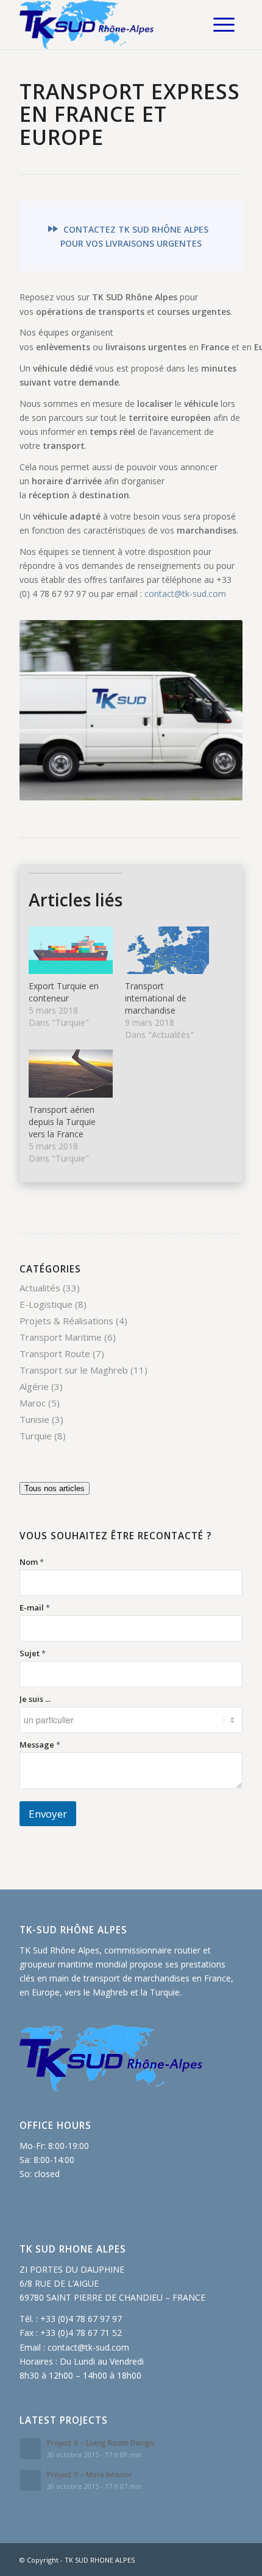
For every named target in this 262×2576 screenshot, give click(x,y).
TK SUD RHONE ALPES (100, 2560)
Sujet (33, 1653)
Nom (32, 1562)
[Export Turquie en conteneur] (71, 951)
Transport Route (55, 1353)
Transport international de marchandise (156, 998)
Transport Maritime (61, 1337)
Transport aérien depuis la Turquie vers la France (62, 1122)
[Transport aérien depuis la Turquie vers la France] (71, 1074)
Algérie (34, 1386)
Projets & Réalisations (66, 1321)
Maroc (33, 1403)
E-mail (35, 1607)
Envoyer (48, 1814)
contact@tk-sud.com (185, 594)
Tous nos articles (55, 1488)
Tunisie (34, 1419)
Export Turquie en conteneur (64, 992)
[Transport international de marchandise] (167, 951)
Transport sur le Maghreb (74, 1370)
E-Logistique (46, 1304)
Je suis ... (35, 1699)
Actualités (40, 1288)
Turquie (36, 1436)
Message (40, 1745)
